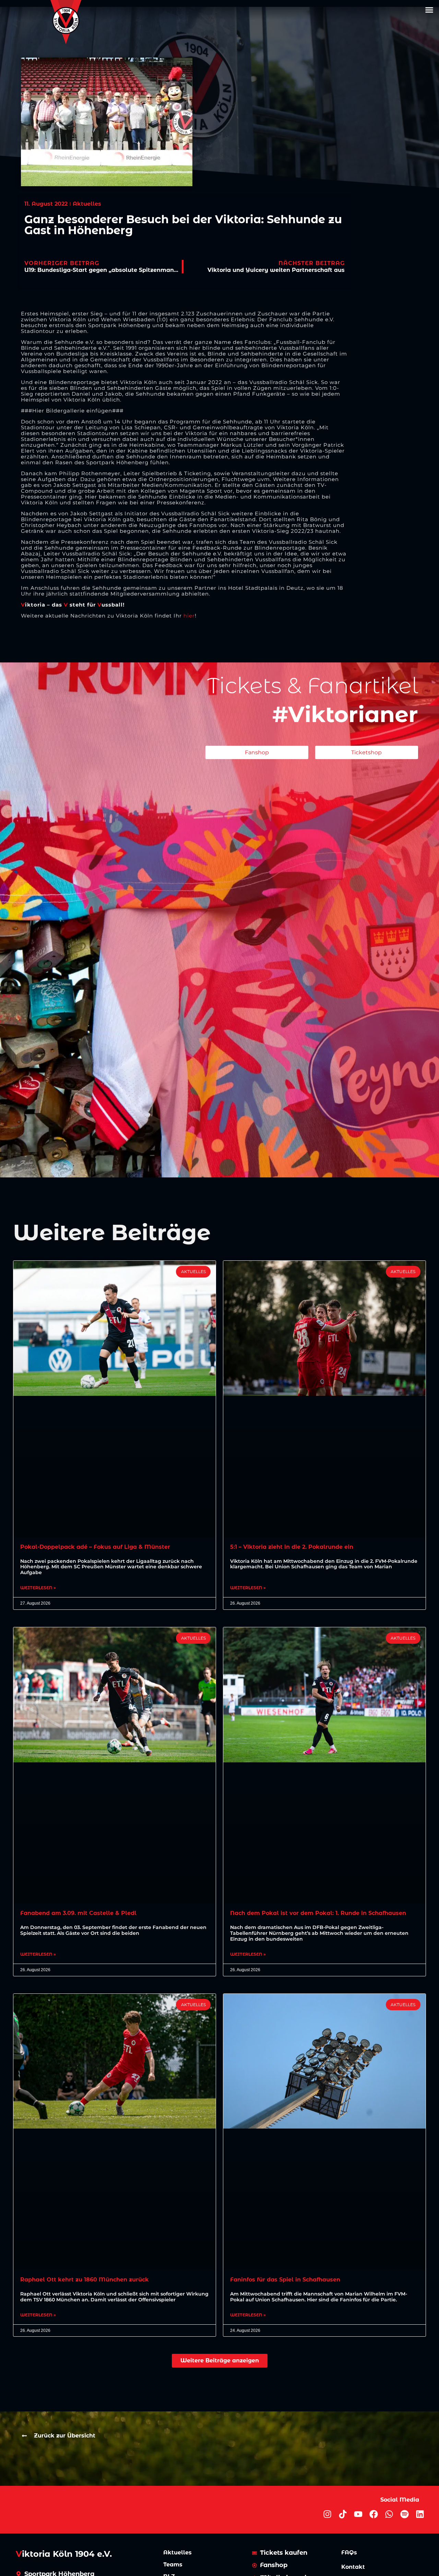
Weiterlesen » (38, 1588)
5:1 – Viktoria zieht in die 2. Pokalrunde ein (292, 1547)
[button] (429, 10)
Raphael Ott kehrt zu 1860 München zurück (85, 2280)
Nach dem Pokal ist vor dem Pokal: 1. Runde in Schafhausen (318, 1913)
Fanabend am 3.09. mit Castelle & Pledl (78, 1913)
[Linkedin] (420, 2514)
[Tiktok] (343, 2514)
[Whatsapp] (389, 2514)
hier (189, 616)
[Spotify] (405, 2514)
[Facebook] (374, 2514)
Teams (173, 2565)
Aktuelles (177, 2553)
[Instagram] (327, 2514)
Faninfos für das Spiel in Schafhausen (285, 2280)
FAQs (349, 2553)
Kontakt (353, 2567)
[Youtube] (358, 2514)
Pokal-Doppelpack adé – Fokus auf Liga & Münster (95, 1547)
